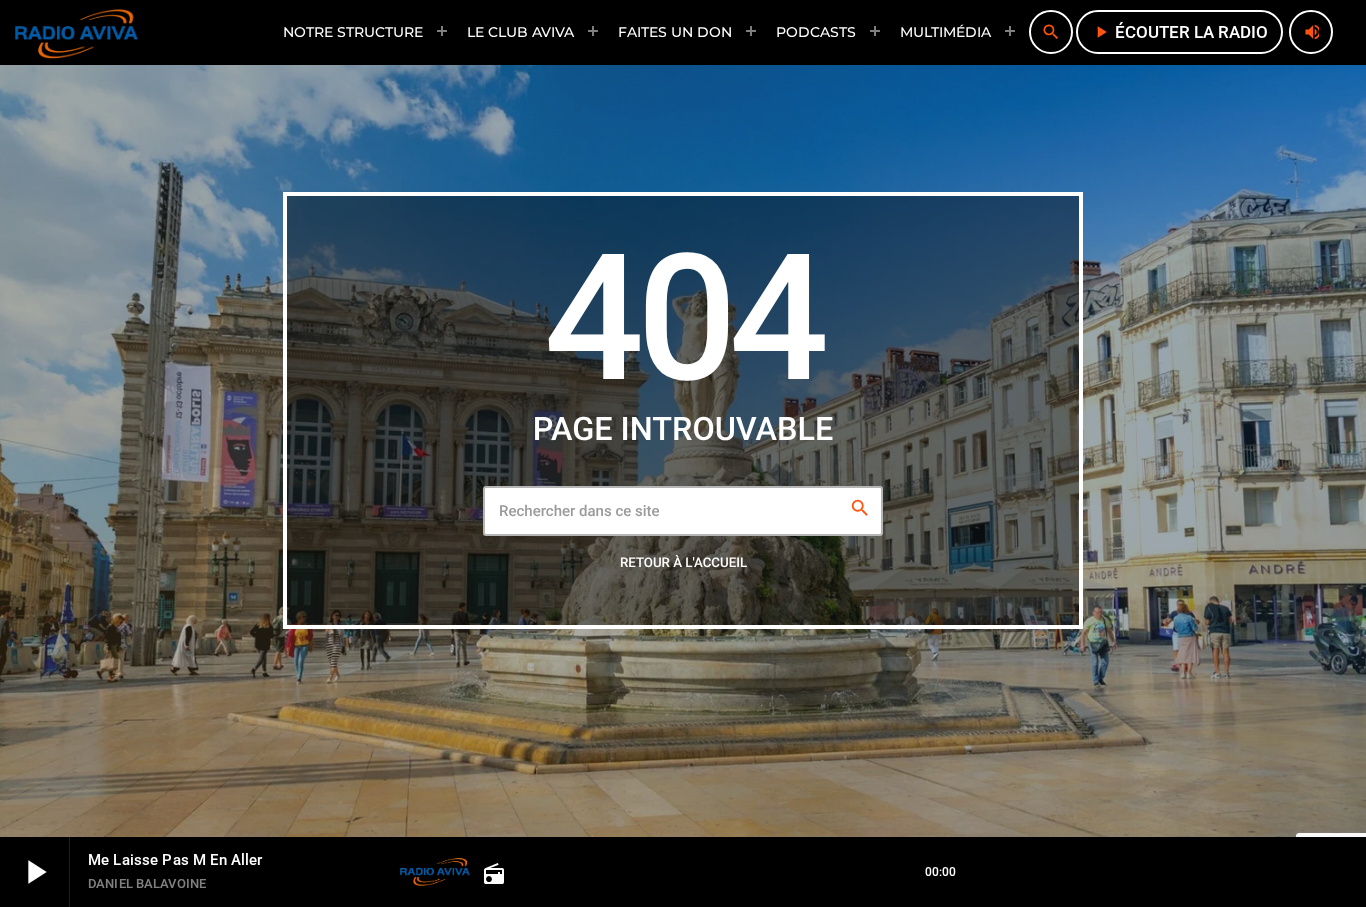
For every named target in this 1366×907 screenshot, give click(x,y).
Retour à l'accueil (683, 563)
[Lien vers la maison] (76, 32)
